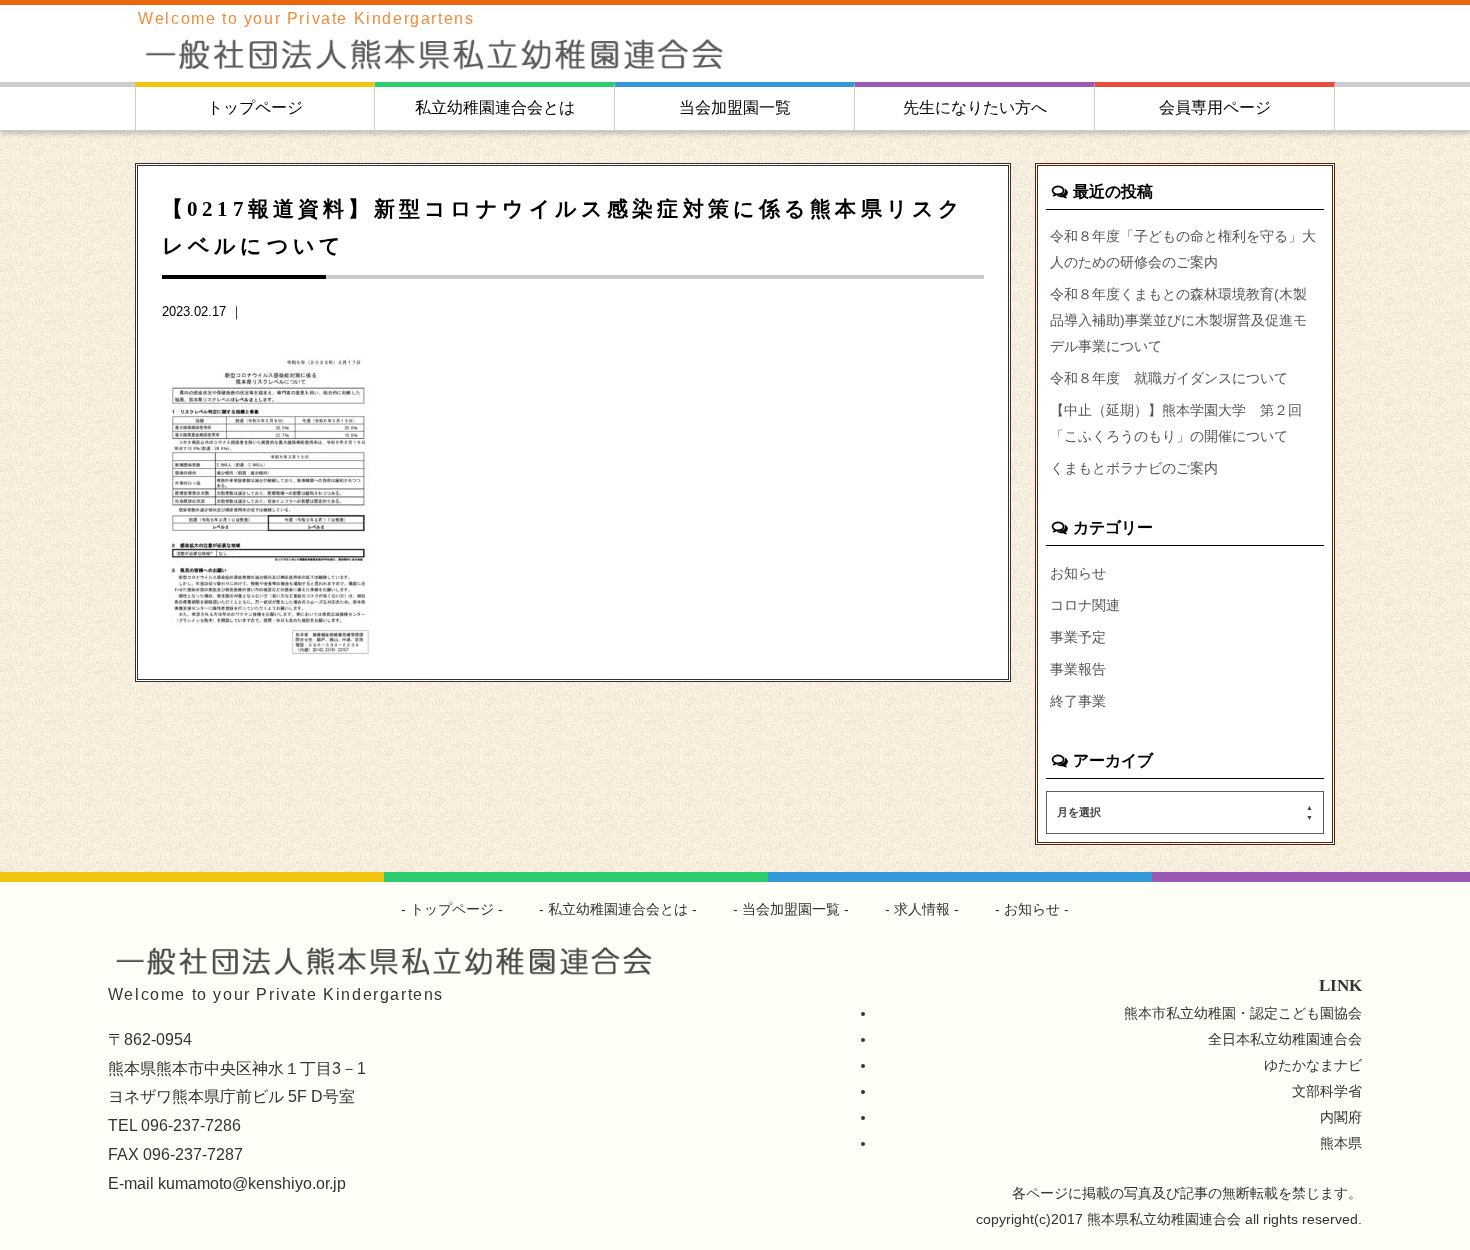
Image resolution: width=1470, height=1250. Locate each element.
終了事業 (1078, 701)
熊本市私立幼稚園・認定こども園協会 (1243, 1013)
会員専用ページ (1215, 107)
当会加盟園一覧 (735, 107)
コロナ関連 (1085, 605)
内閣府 (1341, 1117)
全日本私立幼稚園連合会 (1285, 1039)
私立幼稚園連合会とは (495, 107)
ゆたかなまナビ (1313, 1065)
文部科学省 (1327, 1091)
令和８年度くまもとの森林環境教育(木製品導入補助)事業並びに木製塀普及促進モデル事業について (1178, 320)
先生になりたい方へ (975, 107)
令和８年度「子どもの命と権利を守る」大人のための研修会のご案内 (1183, 249)
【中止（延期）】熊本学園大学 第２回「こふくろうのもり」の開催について (1176, 423)
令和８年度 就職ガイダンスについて (1169, 378)
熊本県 (1341, 1143)
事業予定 (1078, 637)
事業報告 (1078, 669)
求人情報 (922, 909)
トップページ (255, 107)
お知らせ (1078, 573)
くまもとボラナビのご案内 (1134, 468)
